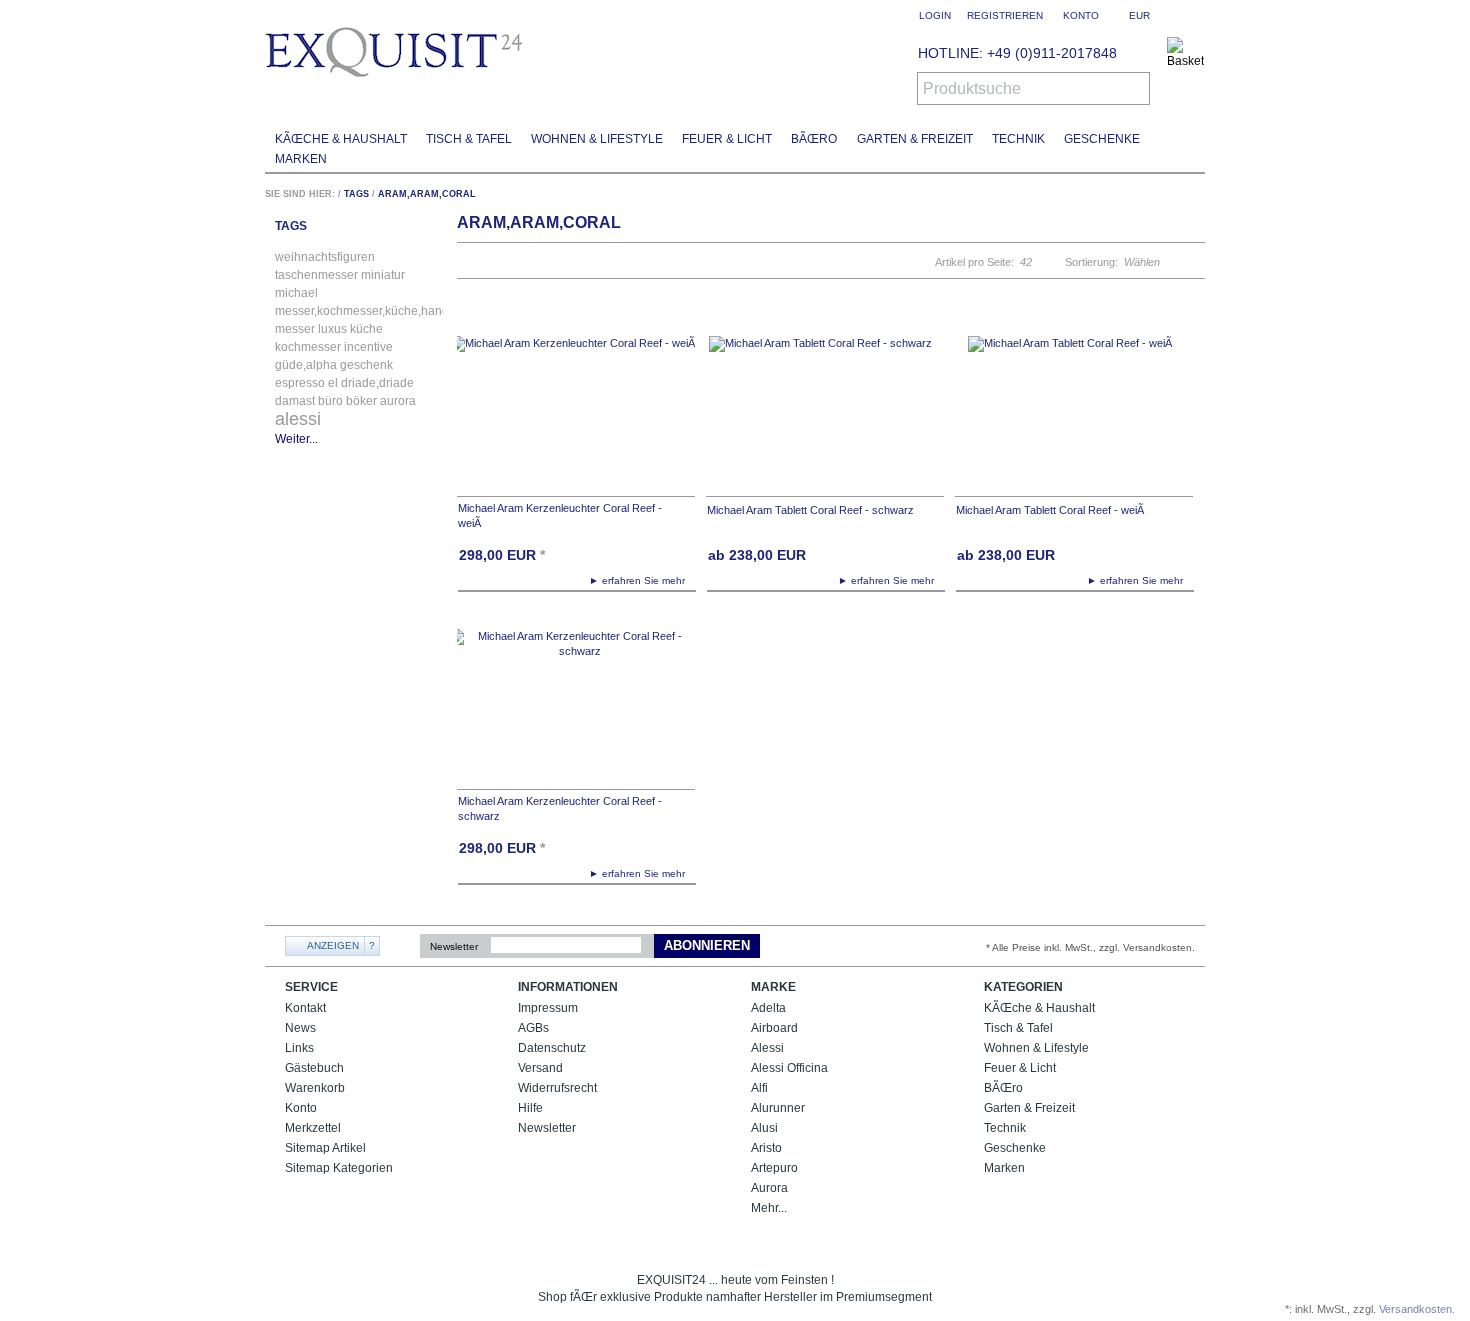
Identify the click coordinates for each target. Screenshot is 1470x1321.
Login (935, 15)
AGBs (533, 1028)
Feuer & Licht (727, 139)
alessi (298, 419)
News (300, 1028)
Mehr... (769, 1208)
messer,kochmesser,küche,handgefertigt (384, 311)
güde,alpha (306, 365)
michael (296, 293)
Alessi (767, 1048)
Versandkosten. (1417, 1309)
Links (299, 1048)
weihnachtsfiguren (325, 257)
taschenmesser (316, 275)
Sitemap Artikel (325, 1148)
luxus (332, 329)
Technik (1018, 139)
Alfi (759, 1088)
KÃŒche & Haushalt (341, 139)
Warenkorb (315, 1088)
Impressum (548, 1008)
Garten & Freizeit (915, 139)
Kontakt (305, 1008)
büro (330, 401)
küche (366, 329)
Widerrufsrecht (557, 1088)
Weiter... (296, 439)
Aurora (769, 1188)
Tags (356, 194)
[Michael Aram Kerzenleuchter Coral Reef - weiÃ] (576, 406)
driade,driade (377, 383)
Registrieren (1005, 15)
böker (361, 401)
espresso (300, 383)
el (333, 383)
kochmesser (308, 347)
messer (295, 329)
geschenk (366, 365)
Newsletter (454, 946)
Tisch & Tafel (469, 139)
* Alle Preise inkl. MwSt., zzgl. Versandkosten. (1090, 947)
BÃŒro (814, 139)
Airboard (774, 1028)
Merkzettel (313, 1128)
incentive (368, 347)
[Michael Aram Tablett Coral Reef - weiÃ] (1074, 406)
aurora (398, 401)
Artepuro (774, 1168)
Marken (301, 159)
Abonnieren (707, 945)
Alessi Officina (789, 1068)
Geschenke (1102, 139)
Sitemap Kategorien (339, 1168)
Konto (301, 1108)
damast (295, 401)
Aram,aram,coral (427, 194)
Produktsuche (972, 89)
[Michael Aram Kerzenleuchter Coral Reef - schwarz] (576, 699)
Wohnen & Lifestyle (597, 139)
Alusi (764, 1128)
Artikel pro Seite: (974, 262)
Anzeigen (333, 945)
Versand (540, 1068)
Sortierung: (1091, 262)
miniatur (383, 275)
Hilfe (530, 1108)
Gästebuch (314, 1068)
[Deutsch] (1192, 15)
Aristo (766, 1148)
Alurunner (778, 1108)
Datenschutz (552, 1048)
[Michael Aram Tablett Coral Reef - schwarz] (825, 406)
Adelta (768, 1008)
